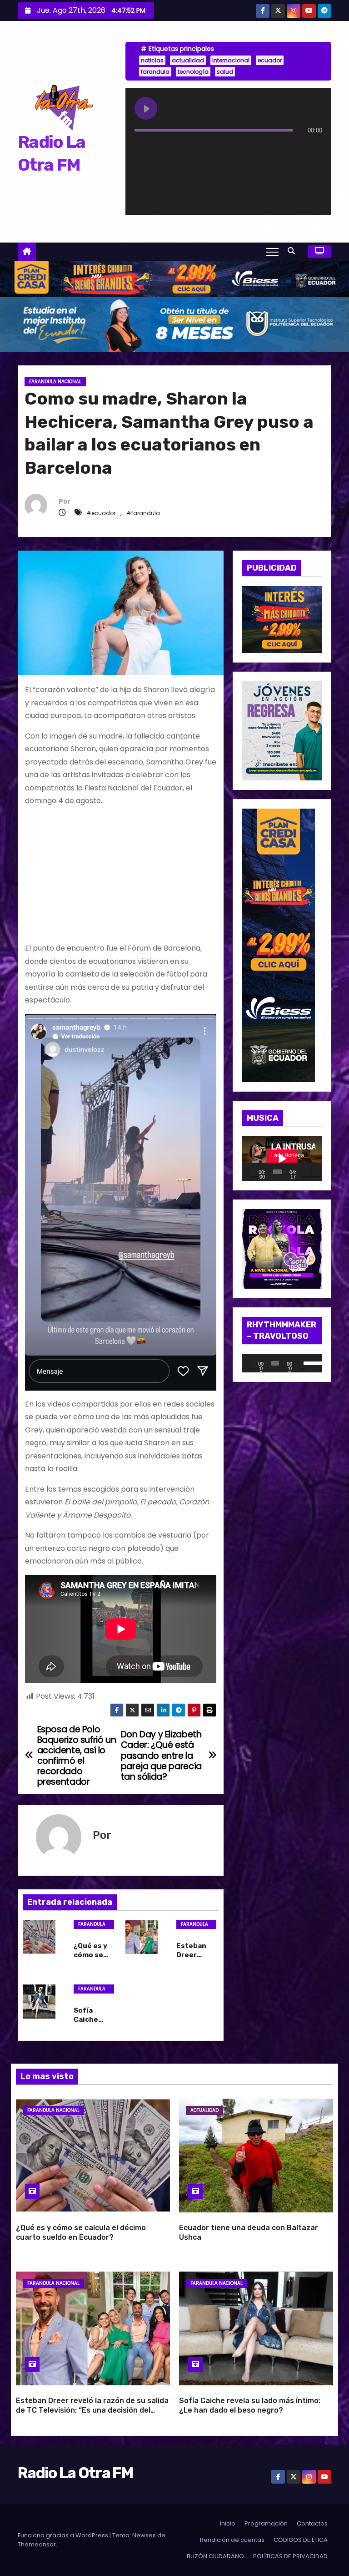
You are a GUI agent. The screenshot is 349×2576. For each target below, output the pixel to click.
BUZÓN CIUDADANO (215, 2556)
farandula (155, 72)
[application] (282, 1159)
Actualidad (204, 2110)
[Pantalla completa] (316, 1172)
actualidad (188, 60)
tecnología (193, 72)
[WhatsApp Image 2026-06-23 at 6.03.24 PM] (174, 324)
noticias (152, 60)
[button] (294, 251)
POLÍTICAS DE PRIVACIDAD (290, 2556)
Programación (266, 2523)
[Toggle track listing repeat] (179, 148)
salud (225, 72)
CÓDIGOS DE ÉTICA (301, 2540)
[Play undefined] (146, 108)
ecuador (270, 60)
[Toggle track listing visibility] (313, 148)
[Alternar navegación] (272, 252)
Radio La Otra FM (75, 2473)
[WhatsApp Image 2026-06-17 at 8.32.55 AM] (282, 619)
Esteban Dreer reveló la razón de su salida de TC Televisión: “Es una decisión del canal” (92, 2410)
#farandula (143, 513)
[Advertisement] (121, 878)
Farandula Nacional (55, 382)
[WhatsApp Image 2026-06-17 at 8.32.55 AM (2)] (279, 945)
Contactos (312, 2523)
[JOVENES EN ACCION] (282, 730)
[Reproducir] (254, 1172)
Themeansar (37, 2544)
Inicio (228, 2523)
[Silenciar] (307, 1172)
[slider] (310, 1362)
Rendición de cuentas (232, 2540)
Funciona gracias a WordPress (64, 2535)
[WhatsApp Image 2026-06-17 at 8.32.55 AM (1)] (174, 278)
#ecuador (101, 513)
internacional (231, 60)
